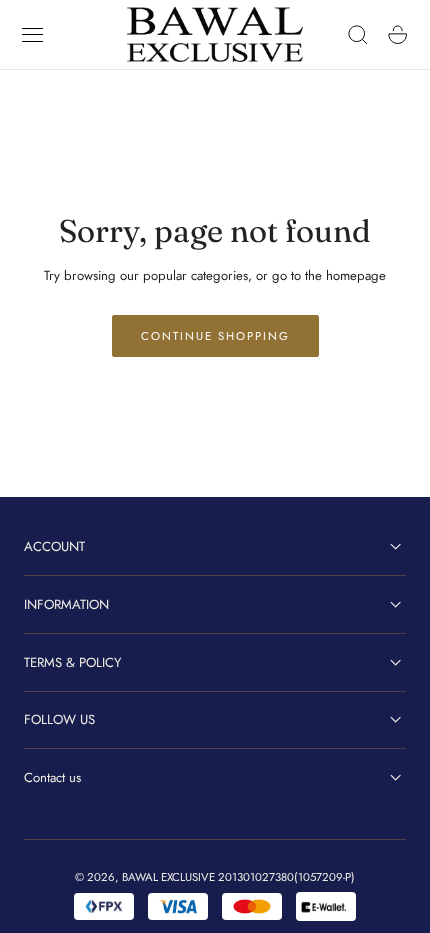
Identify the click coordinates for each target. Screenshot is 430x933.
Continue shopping (215, 336)
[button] (33, 35)
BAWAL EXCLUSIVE (168, 877)
